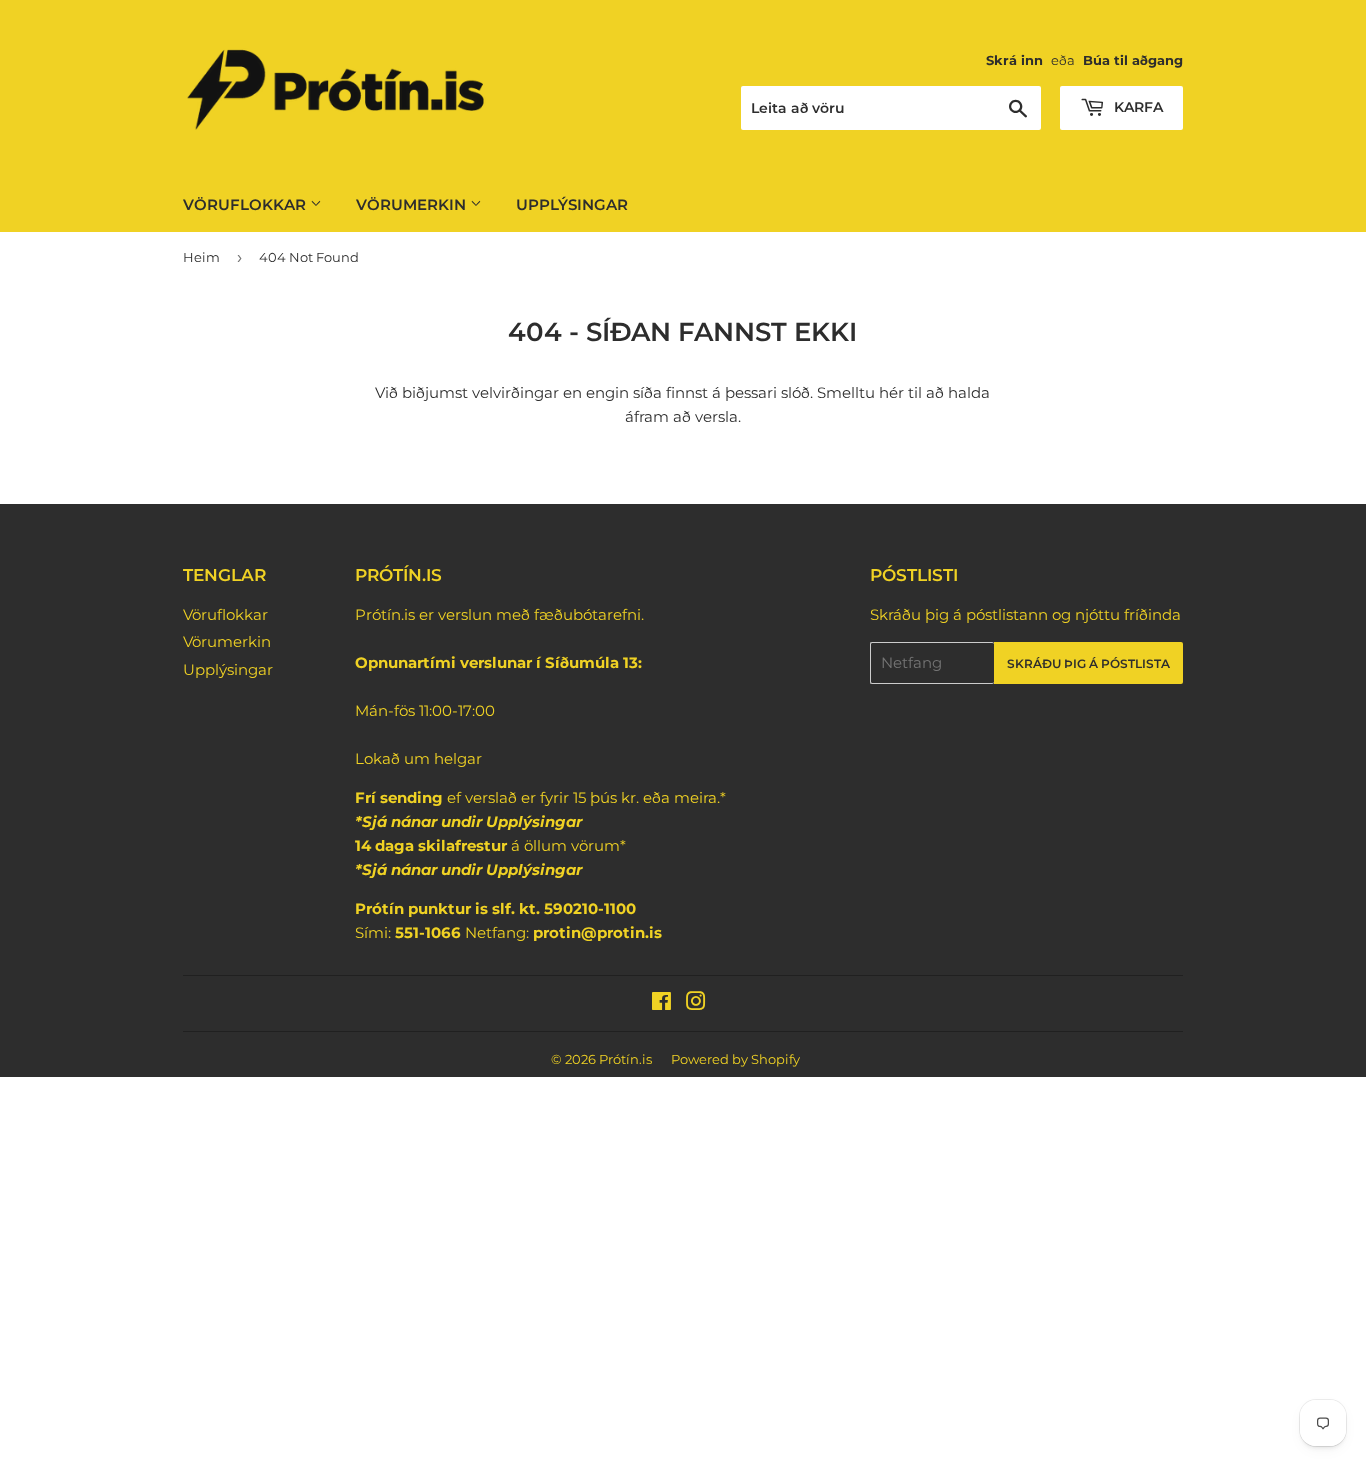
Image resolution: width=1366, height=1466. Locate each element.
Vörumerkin (413, 204)
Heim (201, 257)
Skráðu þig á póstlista (1088, 663)
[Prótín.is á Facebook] (661, 1003)
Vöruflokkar (246, 204)
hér (891, 392)
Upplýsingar (572, 204)
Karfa (1136, 107)
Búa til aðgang (1133, 60)
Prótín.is (625, 1059)
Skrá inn (1014, 60)
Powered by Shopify (735, 1059)
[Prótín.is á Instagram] (696, 1003)
